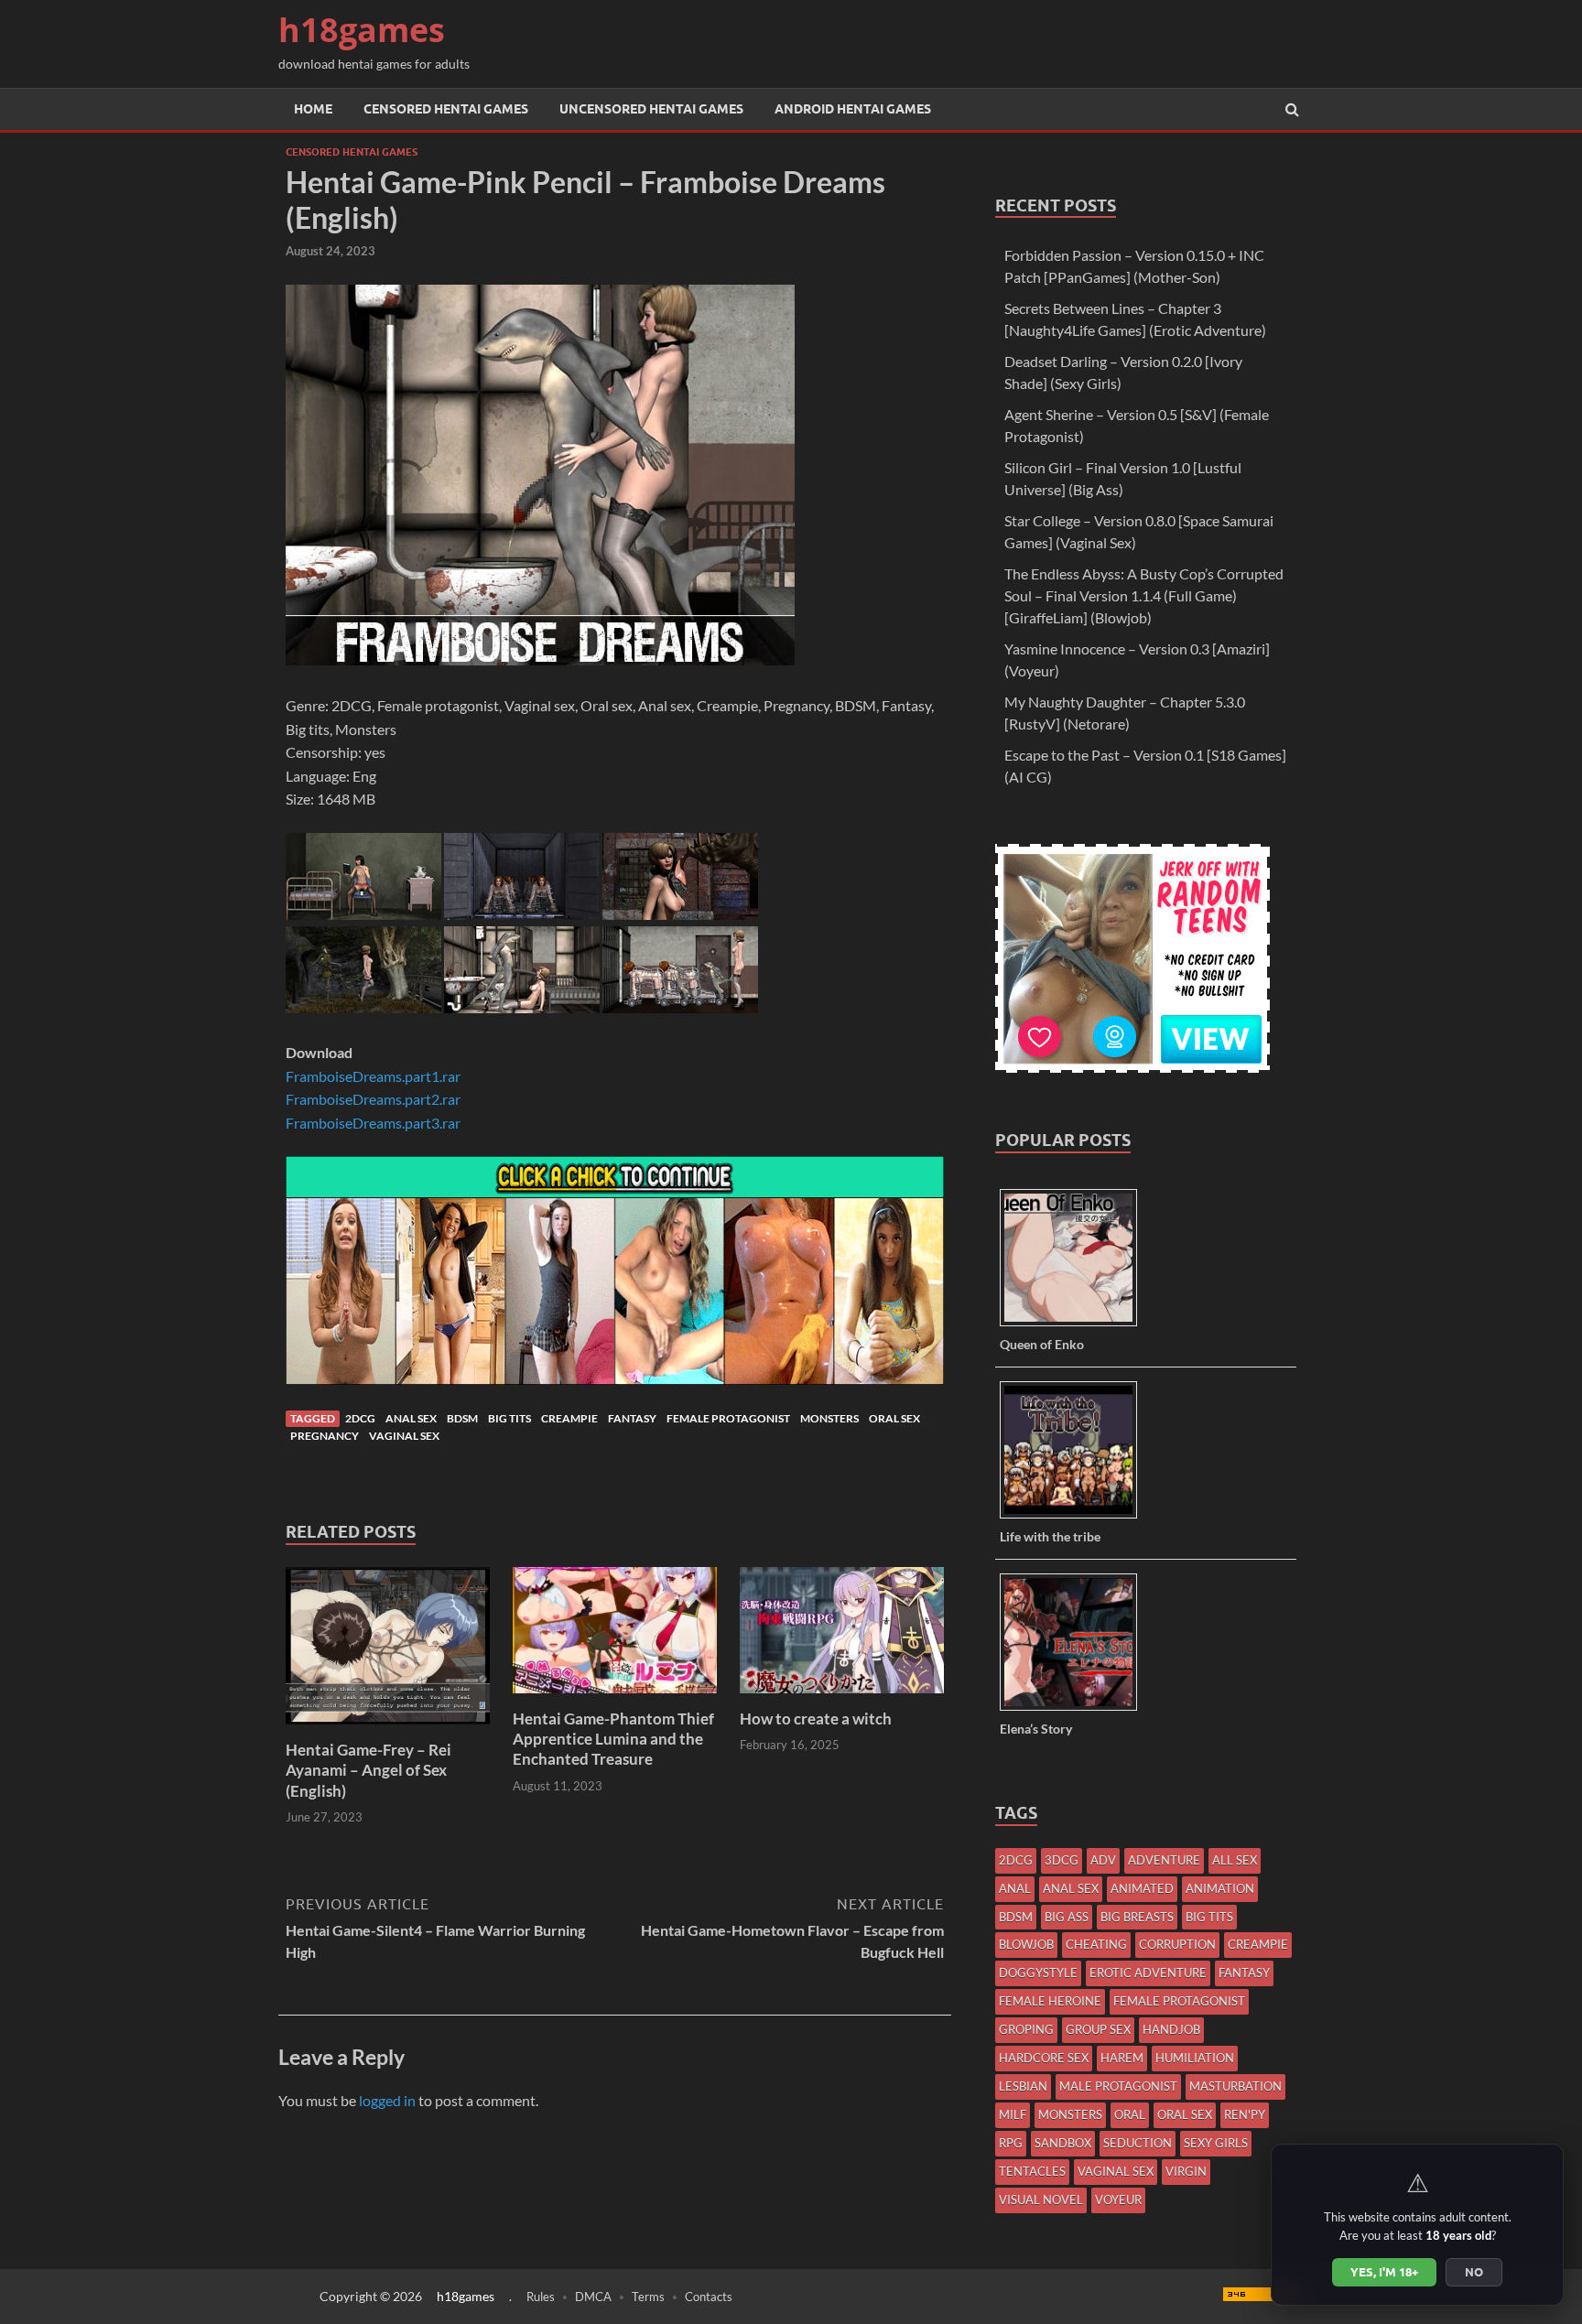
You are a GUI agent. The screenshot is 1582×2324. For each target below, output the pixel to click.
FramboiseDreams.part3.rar (373, 1123)
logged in (387, 2100)
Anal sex (411, 1418)
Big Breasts (1137, 1917)
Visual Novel (1041, 2200)
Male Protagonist (1118, 2086)
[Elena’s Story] (1075, 1709)
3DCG (1062, 1860)
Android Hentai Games (853, 109)
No (1474, 2272)
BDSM (462, 1418)
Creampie (569, 1418)
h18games (362, 30)
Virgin (1186, 2171)
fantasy (632, 1418)
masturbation (1235, 2086)
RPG (1011, 2143)
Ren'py (1245, 2114)
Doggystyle (1038, 1973)
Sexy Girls (1216, 2143)
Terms (648, 2297)
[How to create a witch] (842, 1697)
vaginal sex (404, 1436)
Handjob (1171, 2029)
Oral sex (894, 1418)
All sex (1235, 1860)
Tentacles (1032, 2171)
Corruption (1177, 1944)
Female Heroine (1050, 2001)
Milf (1013, 2114)
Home (313, 109)
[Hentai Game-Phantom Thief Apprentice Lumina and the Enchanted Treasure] (615, 1697)
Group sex (1098, 2029)
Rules (541, 2297)
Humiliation (1195, 2058)
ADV (1103, 1860)
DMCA (593, 2297)
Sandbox (1063, 2143)
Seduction (1138, 2143)
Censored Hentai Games (446, 109)
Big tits (509, 1418)
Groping (1026, 2029)
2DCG (360, 1418)
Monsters (829, 1418)
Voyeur (1118, 2200)
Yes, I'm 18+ (1384, 2272)
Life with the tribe (1050, 1536)
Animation (1220, 1888)
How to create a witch (816, 1719)
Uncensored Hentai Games (651, 109)
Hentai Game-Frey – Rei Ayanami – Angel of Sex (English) (368, 1770)
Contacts (709, 2297)
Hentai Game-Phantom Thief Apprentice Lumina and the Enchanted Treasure (613, 1739)
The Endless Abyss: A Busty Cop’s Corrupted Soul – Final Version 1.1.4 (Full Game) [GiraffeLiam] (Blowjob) (1144, 595)
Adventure (1164, 1860)
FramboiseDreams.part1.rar (373, 1076)
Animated (1142, 1888)
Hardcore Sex (1044, 2058)
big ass (1067, 1917)
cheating (1096, 1944)
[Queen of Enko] (1075, 1325)
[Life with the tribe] (1075, 1517)
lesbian (1023, 2086)
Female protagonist (728, 1418)
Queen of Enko (1042, 1344)
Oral (1130, 2114)
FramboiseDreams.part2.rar (373, 1099)
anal (1015, 1888)
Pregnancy (325, 1436)
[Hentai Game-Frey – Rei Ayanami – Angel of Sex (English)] (388, 1729)
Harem (1122, 2058)
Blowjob (1026, 1944)
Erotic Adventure (1148, 1973)
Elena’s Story (1036, 1729)
